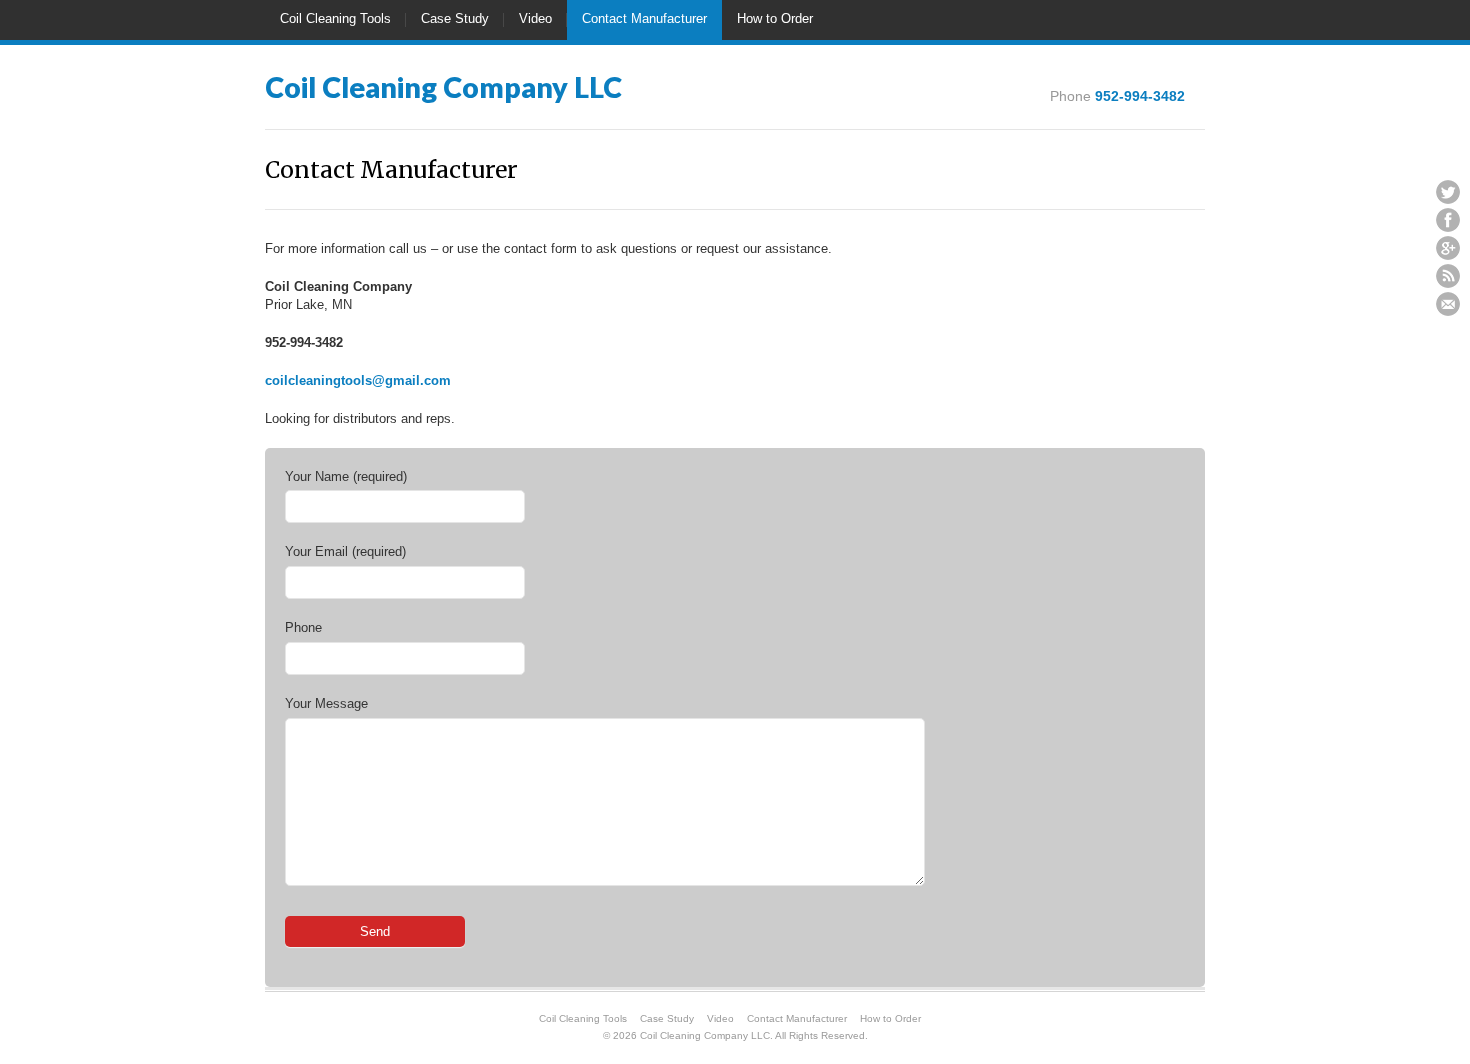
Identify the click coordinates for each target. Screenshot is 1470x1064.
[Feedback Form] (1448, 304)
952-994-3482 (1140, 96)
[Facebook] (1448, 220)
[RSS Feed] (1448, 276)
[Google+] (1448, 248)
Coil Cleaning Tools (335, 18)
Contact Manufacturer (644, 18)
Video (535, 18)
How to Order (775, 18)
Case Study (455, 18)
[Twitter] (1448, 192)
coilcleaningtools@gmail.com (358, 380)
